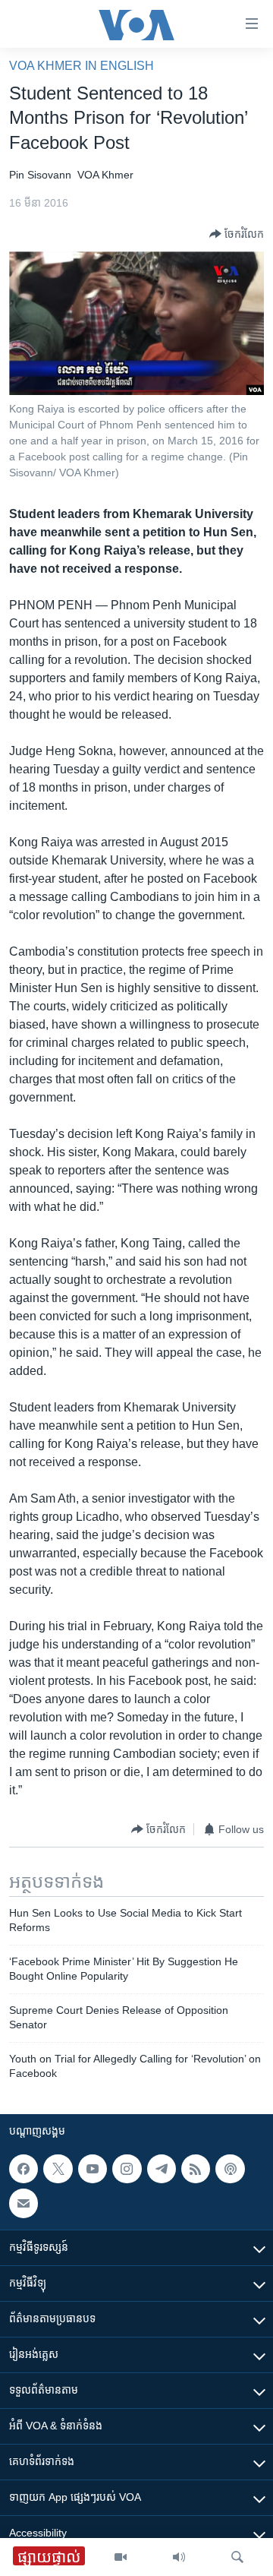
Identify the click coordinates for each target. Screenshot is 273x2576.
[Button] (237, 234)
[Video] (121, 2557)
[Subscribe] (24, 2204)
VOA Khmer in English (82, 66)
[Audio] (179, 2557)
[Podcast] (230, 2169)
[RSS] (196, 2169)
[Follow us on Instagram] (127, 2169)
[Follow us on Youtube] (93, 2169)
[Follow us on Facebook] (24, 2169)
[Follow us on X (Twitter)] (58, 2169)
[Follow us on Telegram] (162, 2169)
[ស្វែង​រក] (237, 2557)
